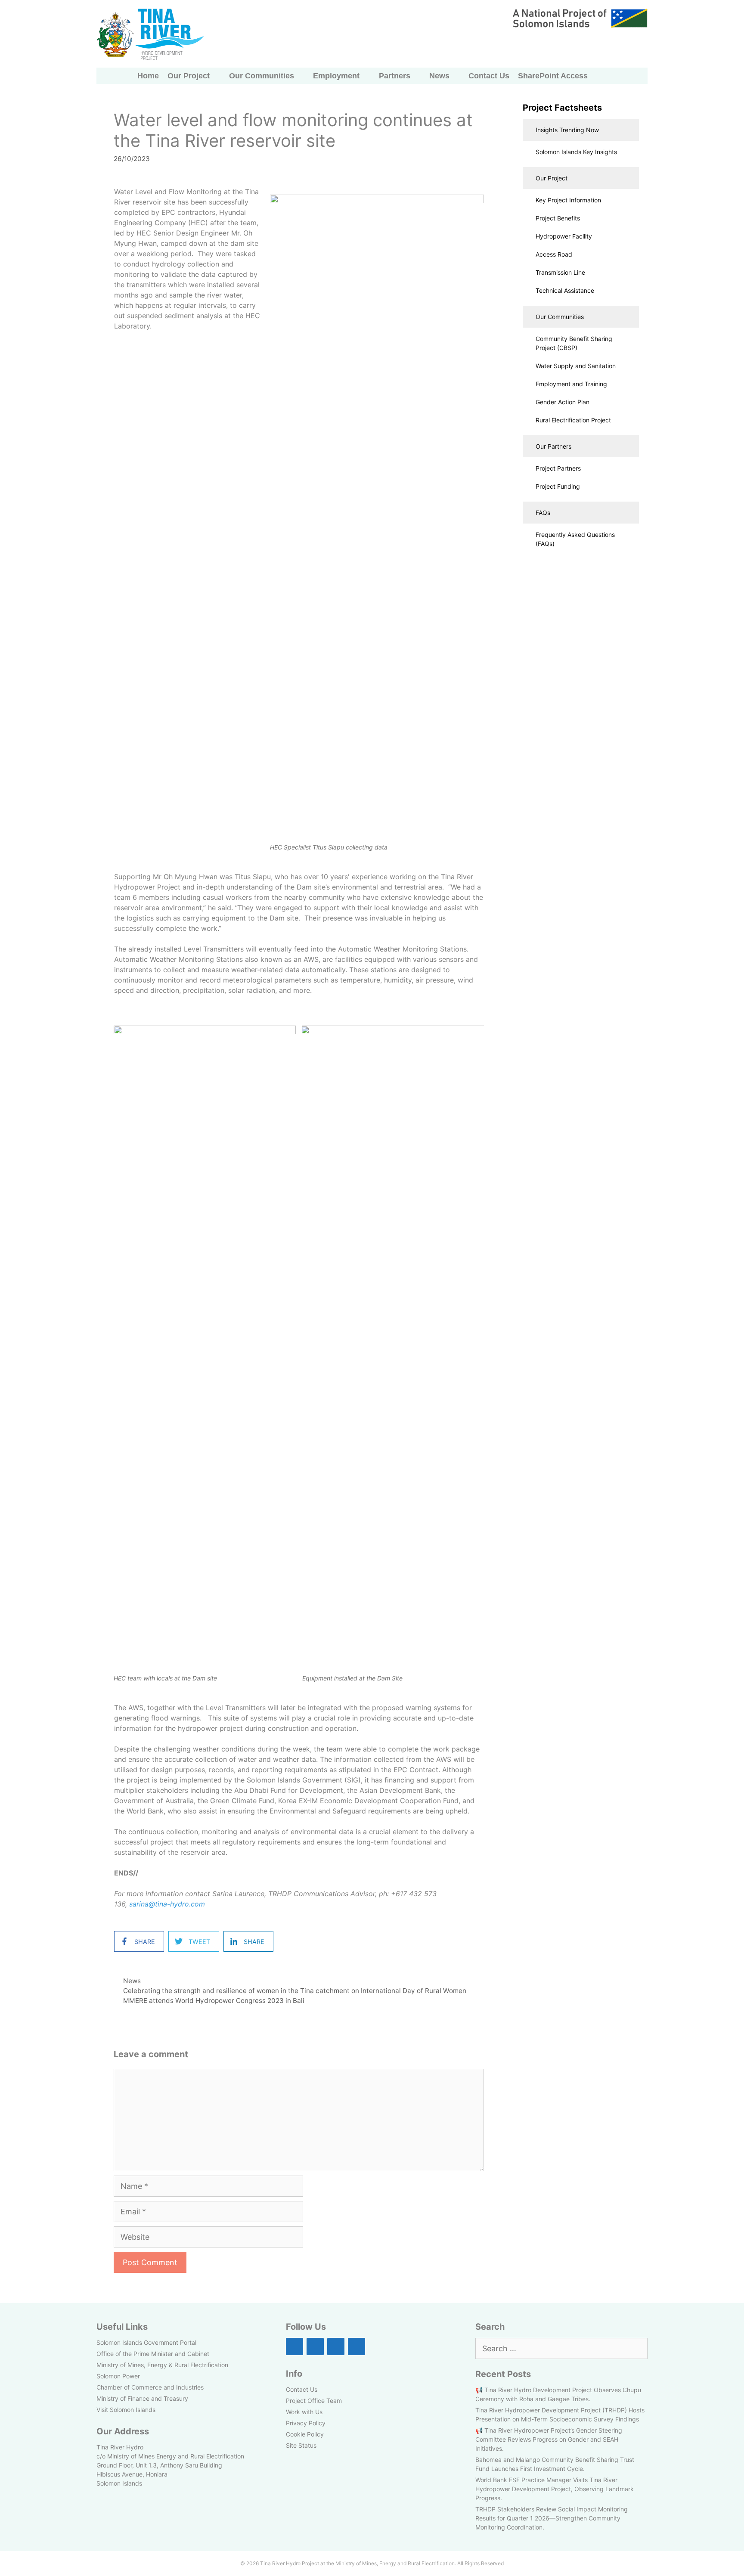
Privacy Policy (306, 2423)
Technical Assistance (565, 290)
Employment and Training (571, 384)
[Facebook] (294, 2347)
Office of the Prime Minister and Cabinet (153, 2354)
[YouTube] (356, 2347)
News (439, 76)
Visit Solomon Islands (126, 2410)
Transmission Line (560, 272)
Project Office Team (314, 2401)
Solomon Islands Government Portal (146, 2342)
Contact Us (489, 76)
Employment (336, 76)
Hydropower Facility (564, 236)
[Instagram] (315, 2347)
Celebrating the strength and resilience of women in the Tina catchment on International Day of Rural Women (295, 1991)
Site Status (301, 2445)
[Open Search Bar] (601, 76)
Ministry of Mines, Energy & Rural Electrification (162, 2365)
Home (148, 76)
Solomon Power (118, 2376)
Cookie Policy (305, 2434)
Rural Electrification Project (573, 420)
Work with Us (304, 2412)
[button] (581, 130)
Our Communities (262, 76)
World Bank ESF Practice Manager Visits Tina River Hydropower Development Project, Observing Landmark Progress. (555, 2489)
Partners (395, 76)
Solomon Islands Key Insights (576, 152)
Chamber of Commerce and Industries (150, 2387)
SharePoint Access (553, 76)
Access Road (554, 254)
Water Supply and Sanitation (576, 366)
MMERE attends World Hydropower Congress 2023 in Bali (214, 2001)
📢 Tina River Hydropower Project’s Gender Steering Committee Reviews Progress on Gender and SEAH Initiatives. (549, 2439)
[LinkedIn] (336, 2347)
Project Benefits (558, 218)
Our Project (189, 76)
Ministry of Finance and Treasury (142, 2398)
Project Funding (558, 486)
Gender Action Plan (563, 402)
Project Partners (558, 468)
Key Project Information (568, 200)
